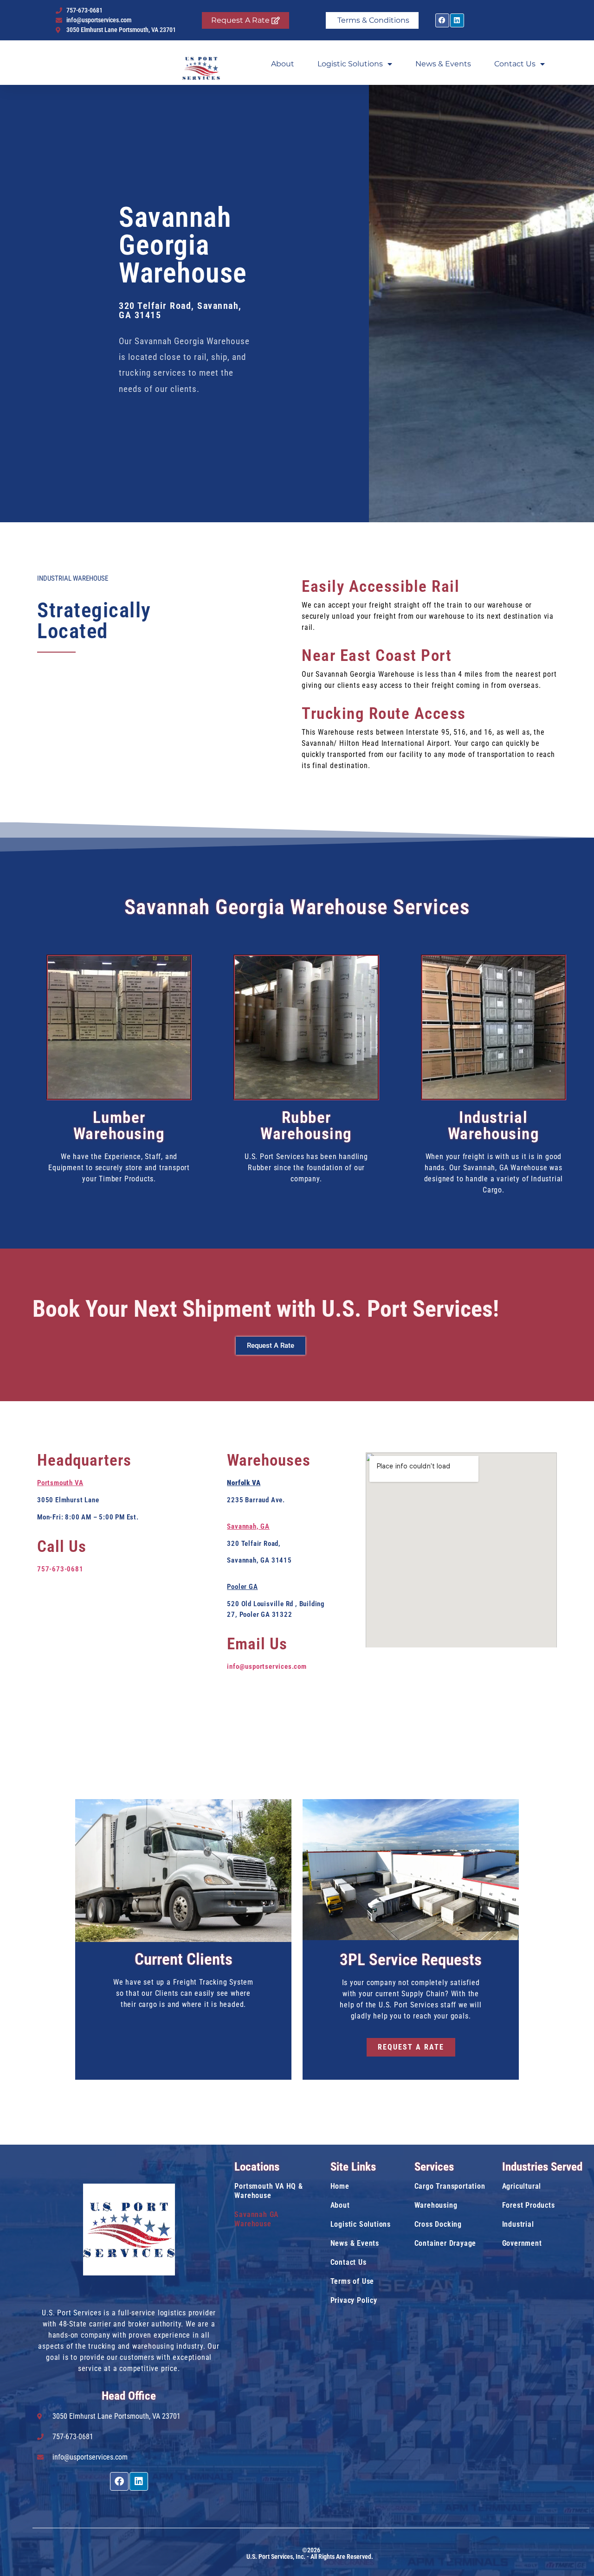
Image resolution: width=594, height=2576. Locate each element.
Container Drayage (445, 2243)
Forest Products (529, 2205)
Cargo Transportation (450, 2186)
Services (434, 2167)
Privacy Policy (354, 2300)
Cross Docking (438, 2224)
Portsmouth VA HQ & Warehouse (268, 2191)
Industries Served (542, 2167)
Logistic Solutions (350, 64)
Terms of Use (352, 2281)
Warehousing (436, 2205)
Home (340, 2186)
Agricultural (522, 2186)
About (283, 64)
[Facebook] (442, 20)
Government (522, 2243)
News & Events (443, 64)
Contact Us (515, 64)
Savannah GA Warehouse (256, 2219)
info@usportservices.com (267, 1666)
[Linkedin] (457, 20)
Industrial (518, 2224)
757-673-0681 (60, 1569)
